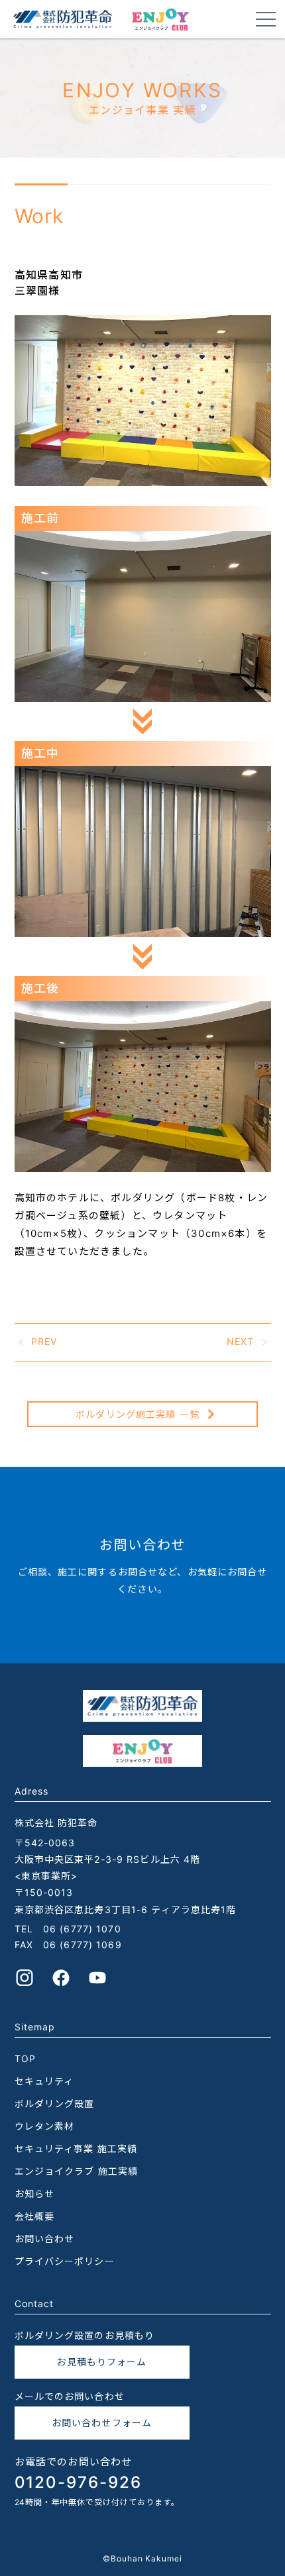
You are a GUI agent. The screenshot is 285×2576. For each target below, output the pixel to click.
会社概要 (34, 2216)
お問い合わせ (45, 2239)
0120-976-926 (78, 2482)
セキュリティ (44, 2081)
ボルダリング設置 (55, 2104)
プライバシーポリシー (65, 2261)
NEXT (240, 1341)
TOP (25, 2058)
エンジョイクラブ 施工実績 (77, 2171)
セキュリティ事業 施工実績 (76, 2149)
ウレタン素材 (45, 2126)
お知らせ (34, 2194)
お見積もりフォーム (101, 2362)
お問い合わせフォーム (102, 2423)
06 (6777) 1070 (82, 1929)
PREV (44, 1341)
